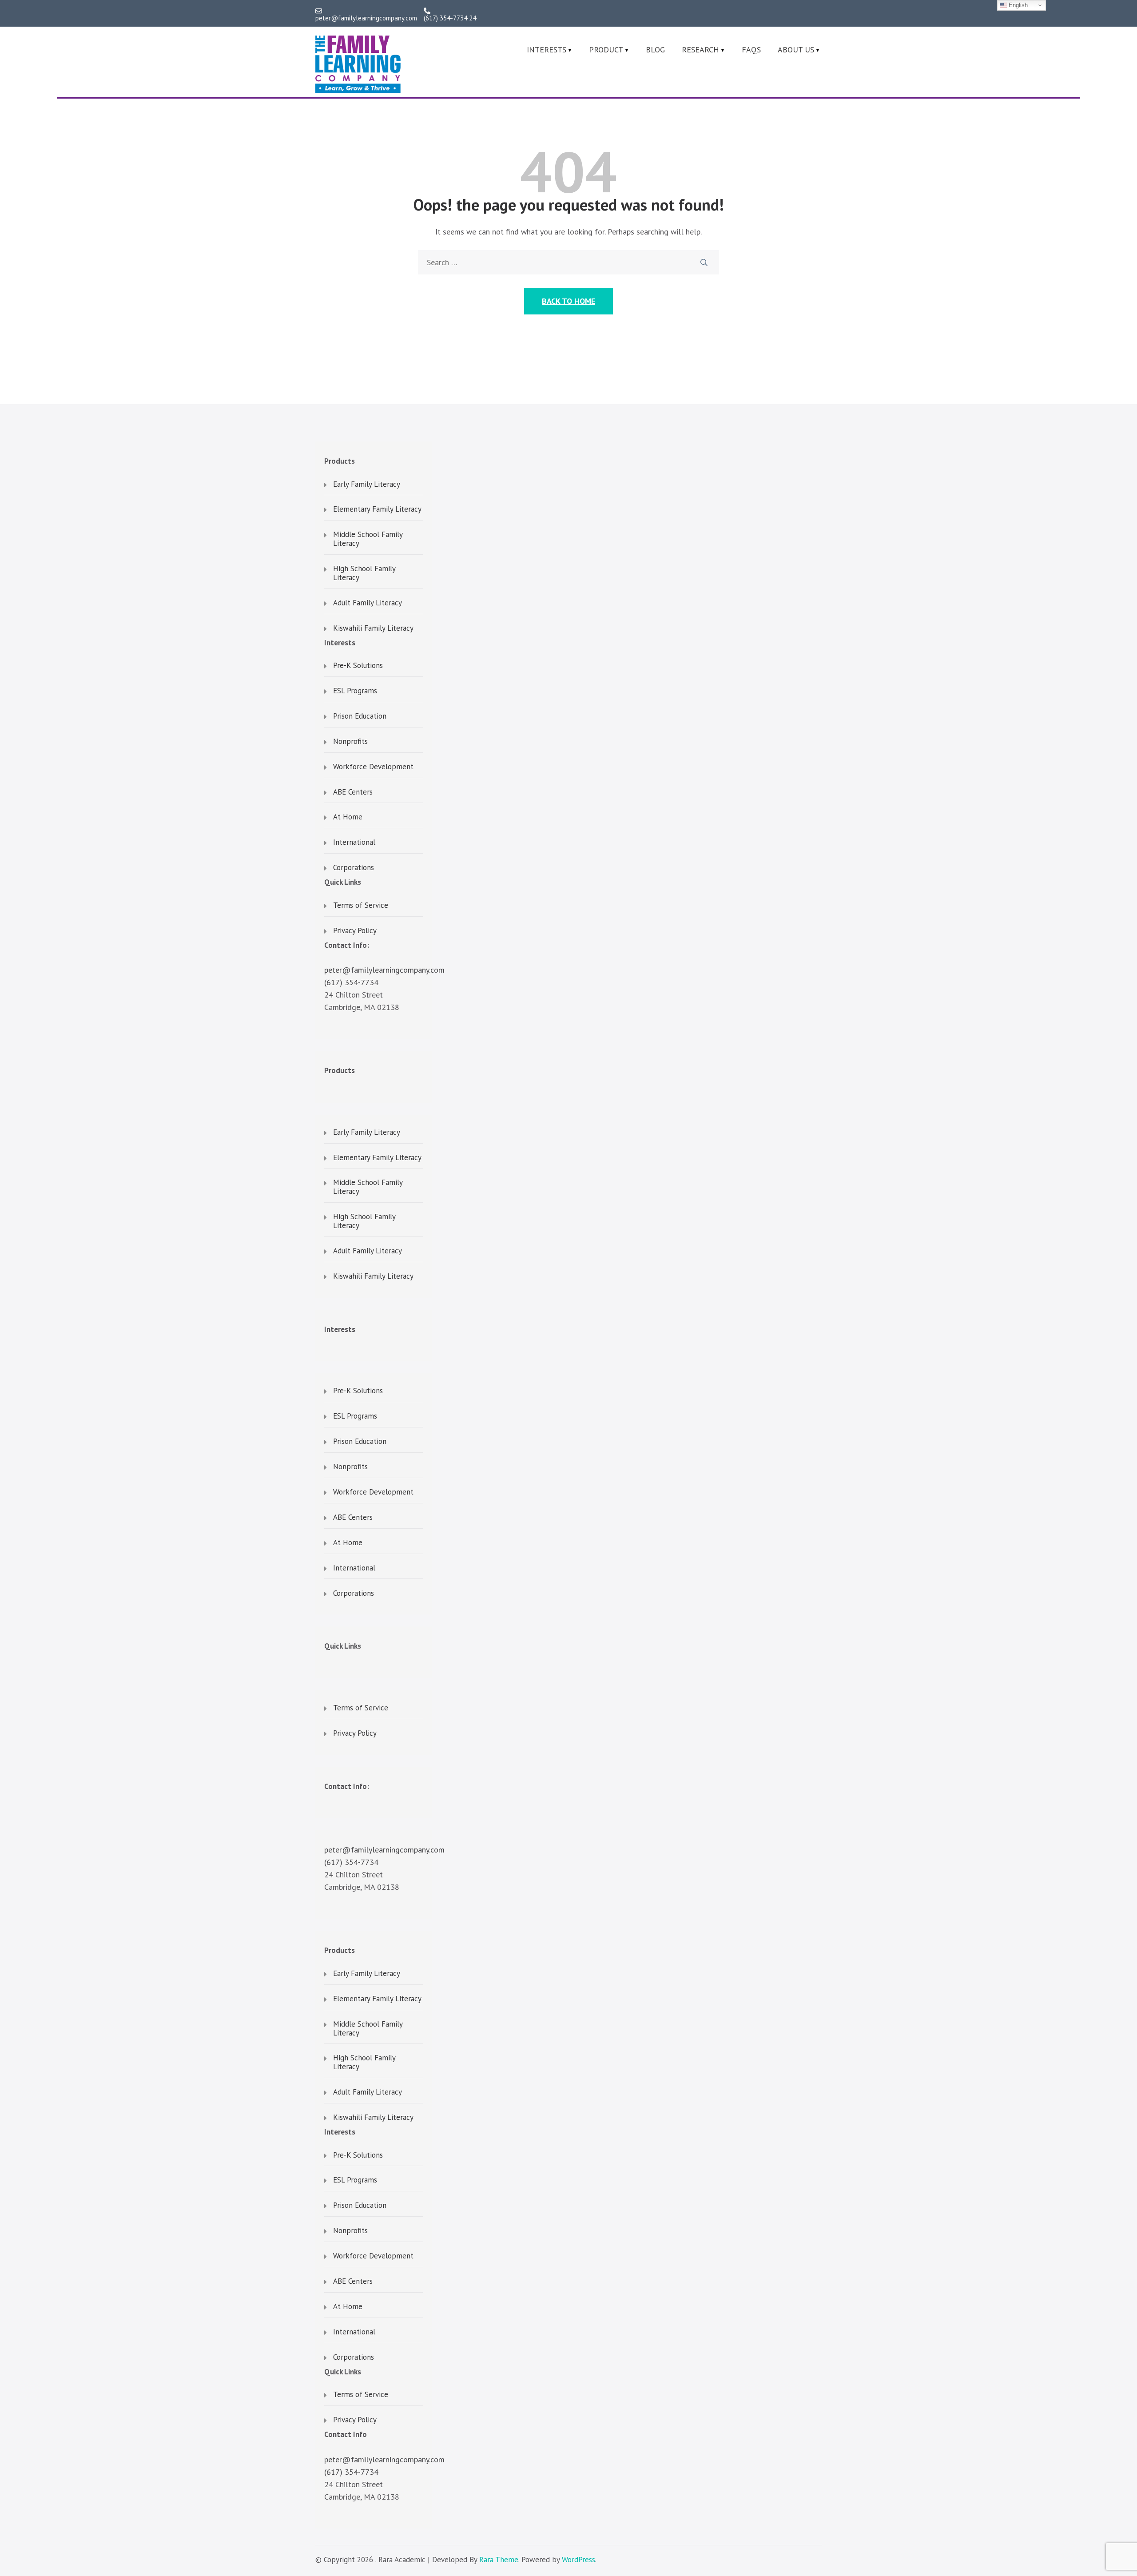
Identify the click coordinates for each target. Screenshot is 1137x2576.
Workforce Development (373, 767)
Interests (547, 50)
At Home (348, 817)
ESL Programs (355, 691)
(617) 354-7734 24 (450, 18)
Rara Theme (499, 2560)
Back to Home (568, 301)
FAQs (751, 50)
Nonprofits (350, 742)
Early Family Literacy (367, 485)
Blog (655, 50)
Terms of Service (361, 906)
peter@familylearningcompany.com (366, 18)
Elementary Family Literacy (377, 509)
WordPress (578, 2560)
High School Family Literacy (364, 573)
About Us (796, 50)
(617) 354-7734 (351, 982)
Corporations (354, 868)
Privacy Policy (355, 931)
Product (606, 50)
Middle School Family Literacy (368, 539)
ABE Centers (353, 792)
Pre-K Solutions (358, 666)
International (354, 843)
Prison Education (360, 716)
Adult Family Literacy (368, 603)
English (1017, 5)
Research (700, 50)
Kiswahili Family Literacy (373, 628)
